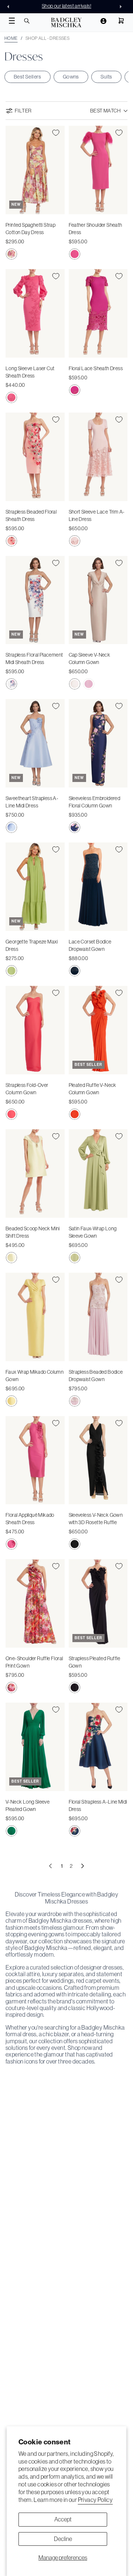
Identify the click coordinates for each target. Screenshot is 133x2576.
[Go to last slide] (10, 7)
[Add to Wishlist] (56, 133)
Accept (63, 2519)
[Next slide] (123, 7)
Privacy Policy (96, 2500)
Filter (23, 111)
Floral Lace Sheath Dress (96, 368)
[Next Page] (83, 1866)
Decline (63, 2539)
